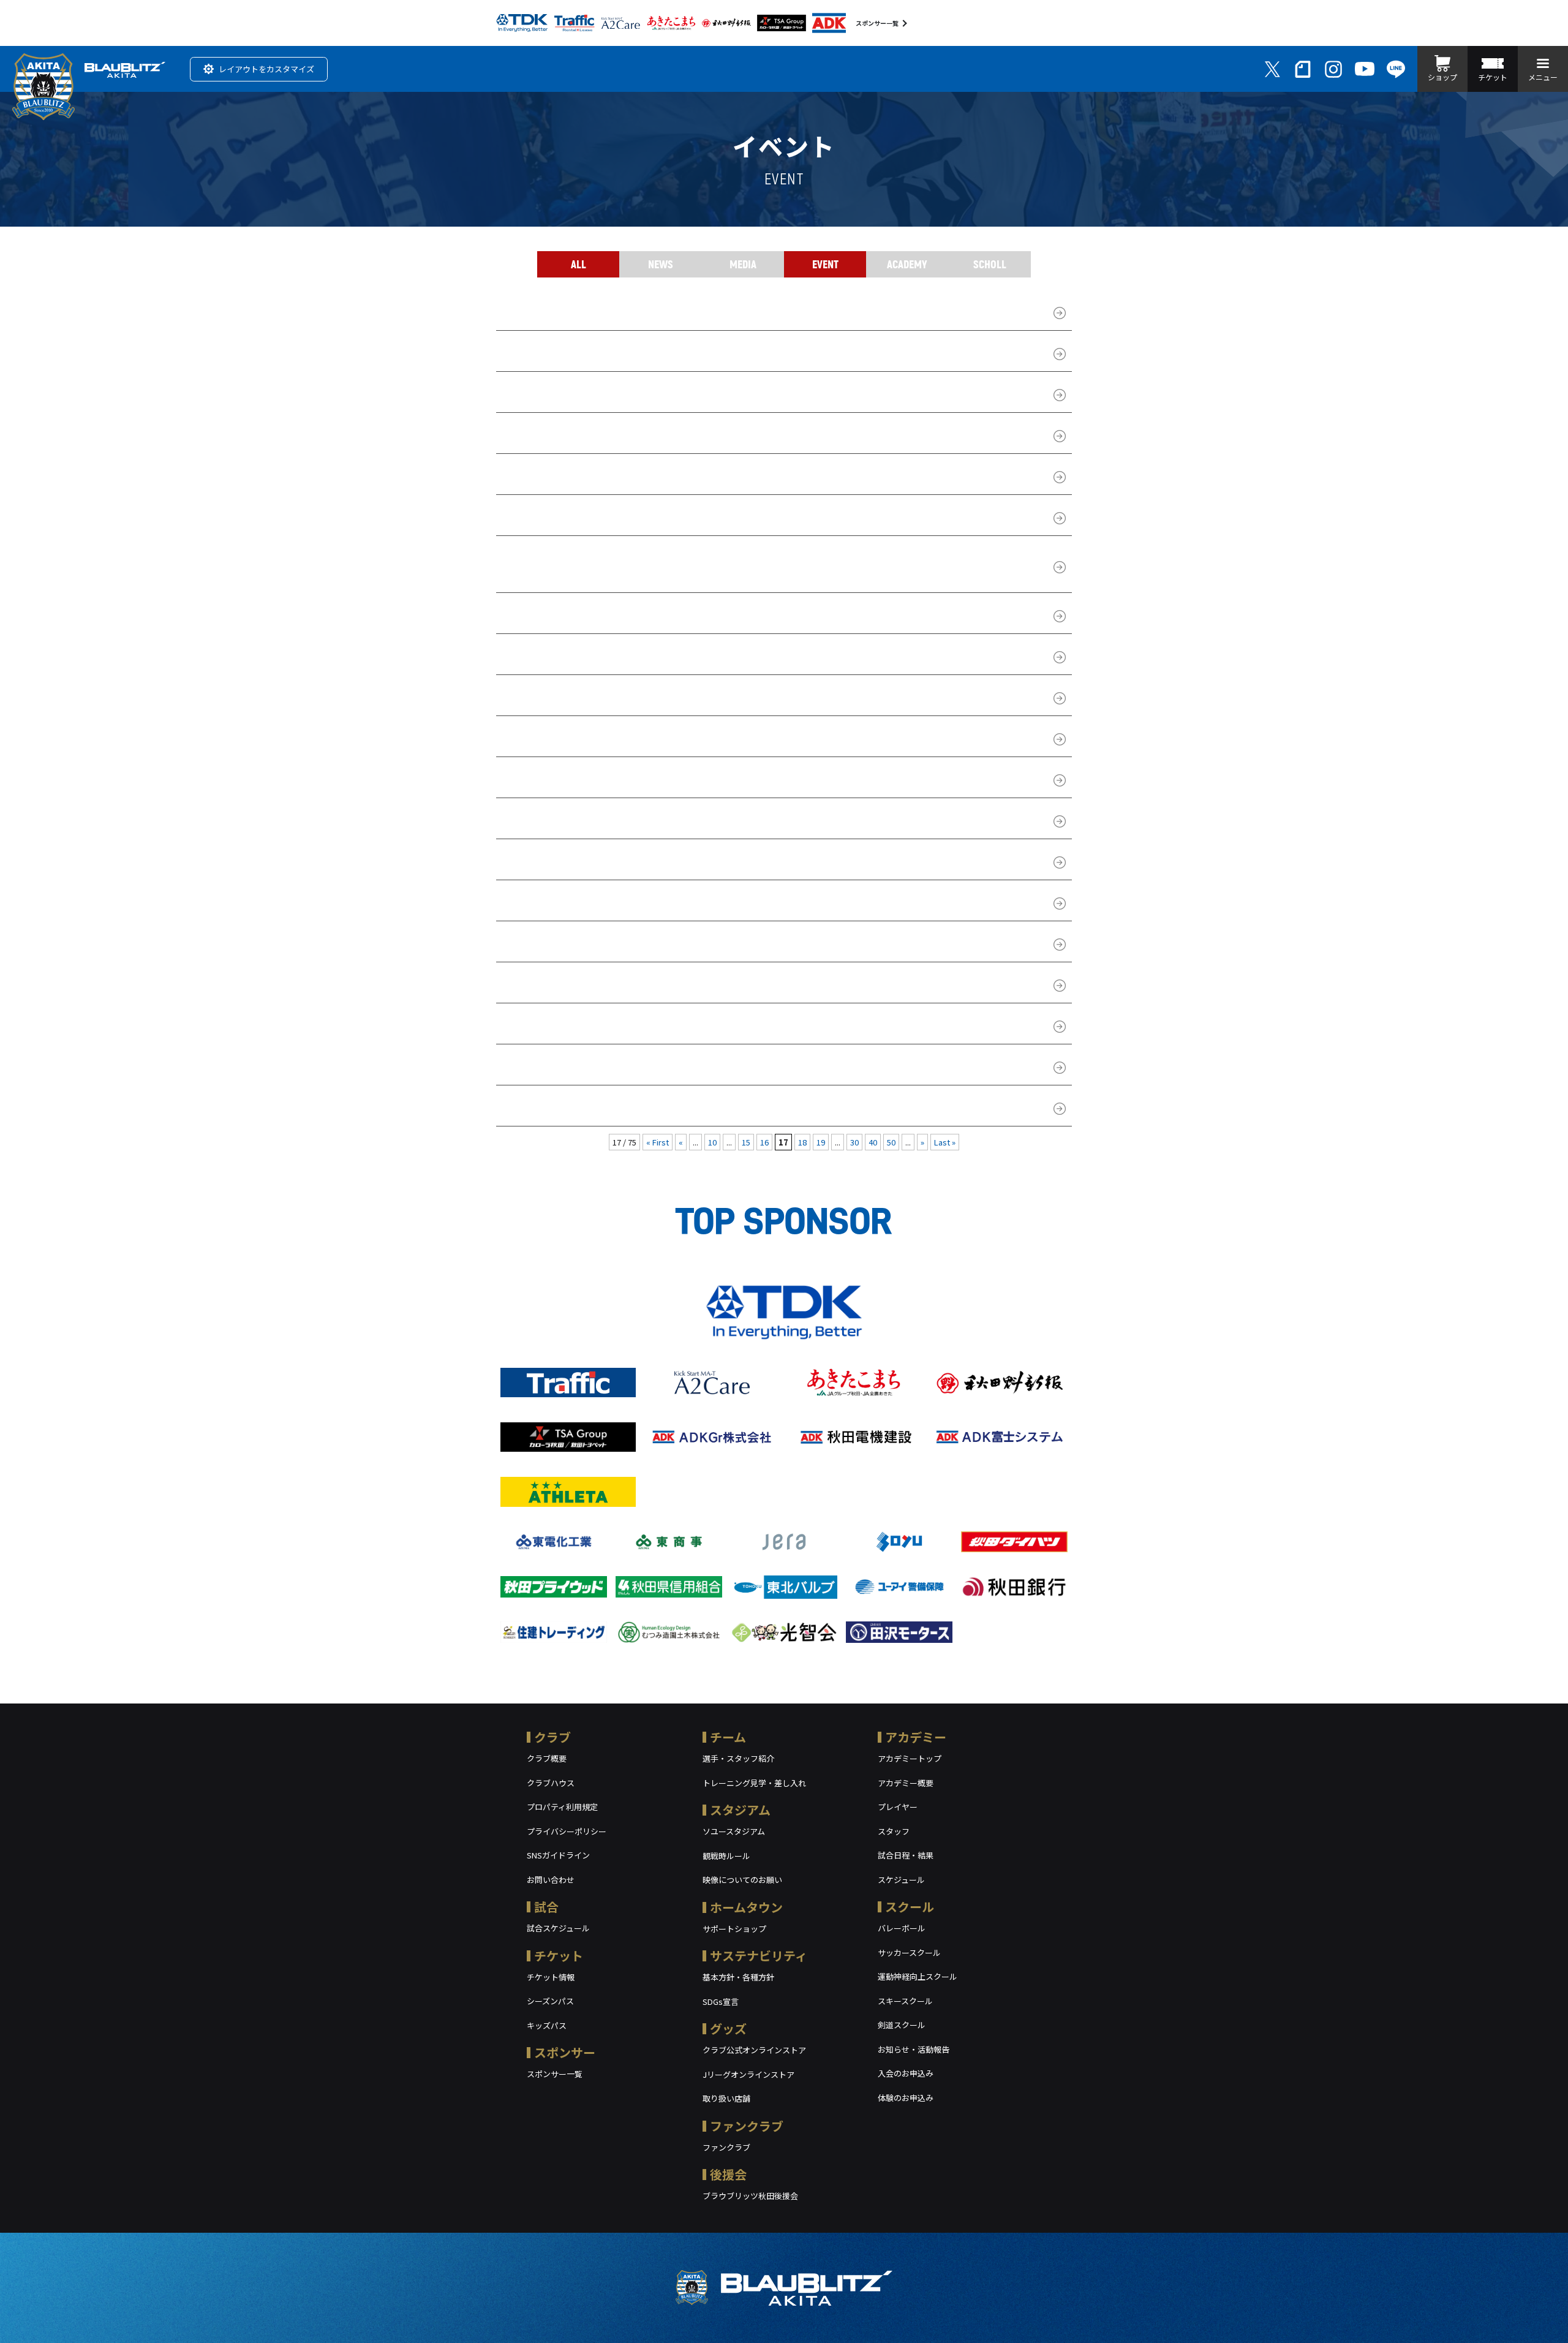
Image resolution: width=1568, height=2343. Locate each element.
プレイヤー (898, 1807)
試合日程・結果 (906, 1855)
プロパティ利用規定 (562, 1807)
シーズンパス (550, 2001)
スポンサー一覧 (877, 23)
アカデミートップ (910, 1758)
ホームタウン (746, 1907)
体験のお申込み (906, 2098)
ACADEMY (907, 264)
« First (658, 1142)
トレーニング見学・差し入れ (754, 1783)
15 (746, 1142)
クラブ (552, 1737)
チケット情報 (551, 1977)
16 (764, 1142)
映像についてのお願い (742, 1880)
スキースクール (905, 2001)
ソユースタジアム (734, 1831)
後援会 (728, 2174)
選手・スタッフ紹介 (738, 1758)
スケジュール (901, 1880)
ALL (579, 264)
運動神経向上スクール (918, 1976)
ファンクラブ (747, 2126)
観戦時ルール (726, 1856)
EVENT (825, 264)
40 (873, 1142)
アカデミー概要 (906, 1783)
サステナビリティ (759, 1956)
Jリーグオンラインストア (748, 2074)
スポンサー (565, 2052)
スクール (910, 1907)
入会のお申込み (906, 2073)
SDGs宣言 (721, 2002)
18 (802, 1142)
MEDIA (743, 264)
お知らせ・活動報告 (914, 2049)
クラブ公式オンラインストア (754, 2050)
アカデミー (916, 1737)
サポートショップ (734, 1929)
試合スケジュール (558, 1928)
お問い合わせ (551, 1880)
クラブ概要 (547, 1758)
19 (821, 1142)
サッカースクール (909, 1952)
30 (854, 1142)
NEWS (661, 264)
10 (712, 1142)
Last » (945, 1142)
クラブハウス (551, 1783)
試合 (546, 1907)
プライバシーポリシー (567, 1831)
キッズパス (547, 2025)
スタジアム (740, 1810)
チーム (728, 1737)
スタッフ (894, 1831)
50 (891, 1142)
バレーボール (902, 1928)
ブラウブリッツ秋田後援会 (750, 2196)
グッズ (728, 2028)
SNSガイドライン (558, 1855)
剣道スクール (902, 2025)
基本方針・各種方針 (738, 1977)
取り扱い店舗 (726, 2098)
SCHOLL (990, 264)
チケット (559, 1956)
